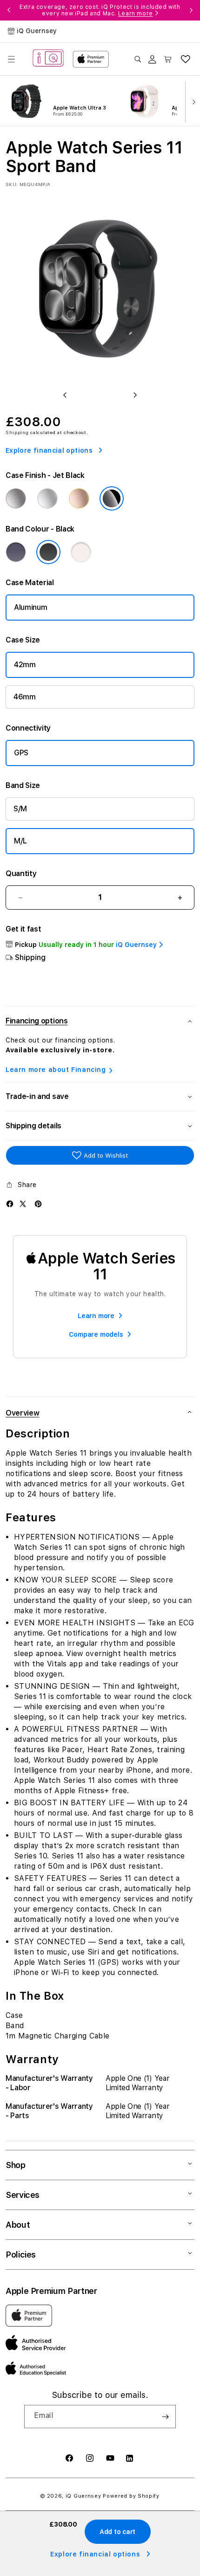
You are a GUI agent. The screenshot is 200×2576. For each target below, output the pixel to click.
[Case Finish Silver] (47, 498)
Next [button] (191, 10)
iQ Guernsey (83, 2496)
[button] (11, 59)
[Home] (48, 59)
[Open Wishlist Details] (186, 59)
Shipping (17, 432)
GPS (21, 753)
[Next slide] (192, 101)
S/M (20, 809)
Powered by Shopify (131, 2496)
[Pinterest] (38, 1204)
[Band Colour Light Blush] (81, 552)
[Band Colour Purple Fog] (16, 552)
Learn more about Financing (56, 1070)
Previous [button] (9, 10)
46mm (25, 697)
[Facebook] (10, 1204)
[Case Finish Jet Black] (112, 498)
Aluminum (30, 607)
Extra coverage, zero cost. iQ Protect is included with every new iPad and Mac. (100, 10)
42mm (25, 665)
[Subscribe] (165, 2417)
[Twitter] (23, 1204)
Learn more (136, 14)
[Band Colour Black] (48, 552)
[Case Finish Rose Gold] (79, 498)
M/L (20, 841)
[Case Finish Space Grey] (16, 498)
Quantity (21, 874)
